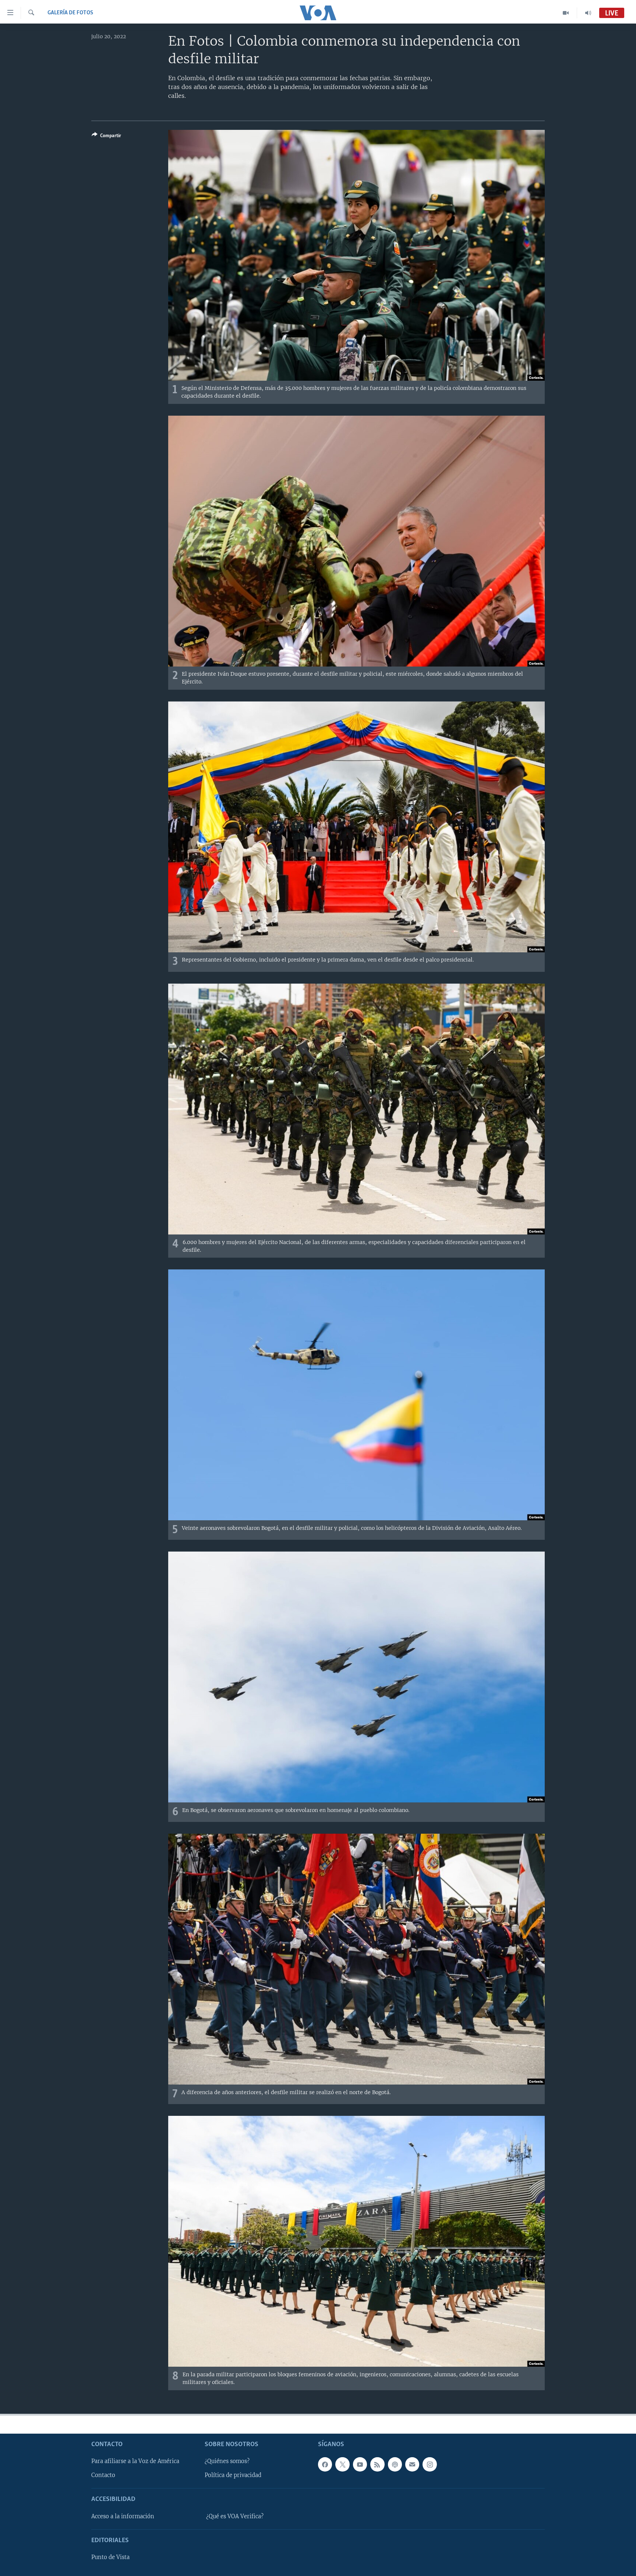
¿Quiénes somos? (227, 2461)
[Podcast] (395, 2464)
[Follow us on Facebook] (325, 2464)
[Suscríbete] (412, 2464)
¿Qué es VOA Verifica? (235, 2516)
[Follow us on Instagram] (430, 2464)
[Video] (566, 13)
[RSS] (377, 2464)
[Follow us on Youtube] (360, 2464)
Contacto (103, 2475)
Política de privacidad (233, 2475)
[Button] (106, 137)
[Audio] (588, 13)
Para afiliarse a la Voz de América (135, 2461)
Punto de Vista (110, 2557)
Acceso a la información (123, 2516)
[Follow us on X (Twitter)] (342, 2464)
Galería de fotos (70, 13)
